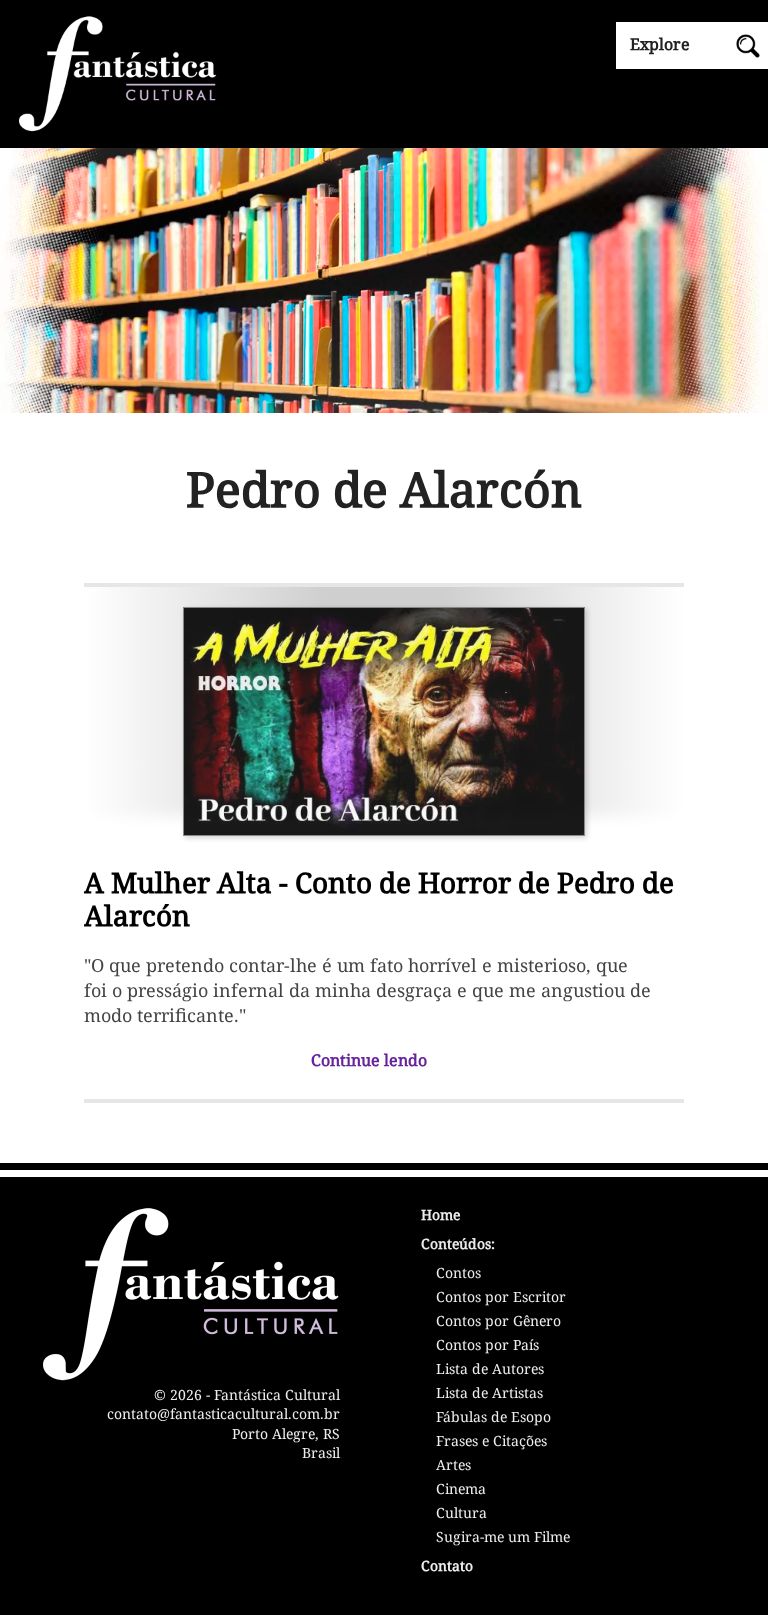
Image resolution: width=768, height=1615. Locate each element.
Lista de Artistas (489, 1394)
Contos (458, 1274)
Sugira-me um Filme (503, 1538)
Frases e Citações (491, 1442)
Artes (453, 1466)
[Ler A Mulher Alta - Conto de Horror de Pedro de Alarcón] (384, 716)
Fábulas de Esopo (493, 1418)
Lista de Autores (490, 1370)
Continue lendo (369, 1060)
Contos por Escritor (501, 1298)
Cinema (461, 1490)
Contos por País (487, 1346)
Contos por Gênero (498, 1322)
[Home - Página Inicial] (384, 73)
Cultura (461, 1514)
